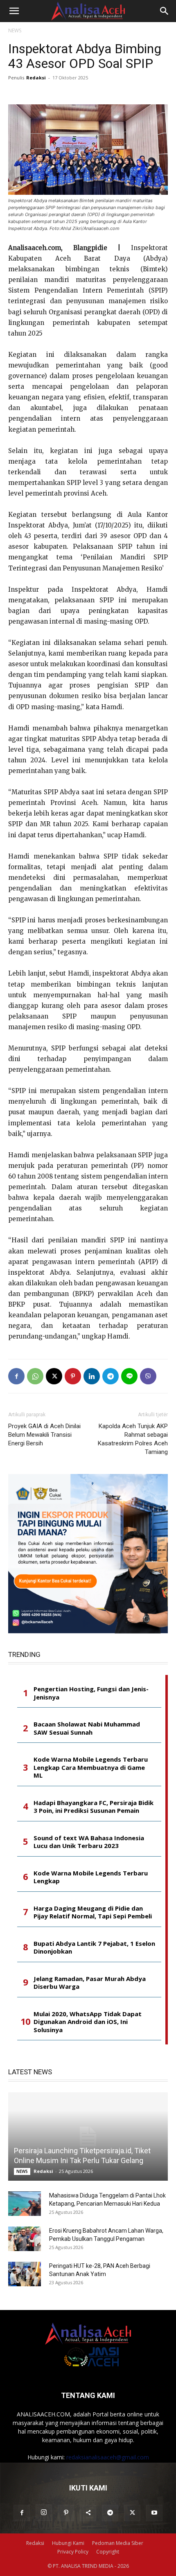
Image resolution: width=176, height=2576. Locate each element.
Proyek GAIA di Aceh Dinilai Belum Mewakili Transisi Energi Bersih (44, 1435)
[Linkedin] (92, 1376)
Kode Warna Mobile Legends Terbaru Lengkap (91, 1877)
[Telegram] (111, 1376)
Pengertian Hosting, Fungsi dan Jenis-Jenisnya (91, 1693)
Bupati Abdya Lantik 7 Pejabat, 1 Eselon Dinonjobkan (94, 1948)
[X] (54, 1376)
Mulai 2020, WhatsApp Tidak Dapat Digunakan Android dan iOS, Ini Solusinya (88, 2022)
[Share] (88, 2513)
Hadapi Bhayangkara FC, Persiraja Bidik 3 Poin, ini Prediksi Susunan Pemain (94, 1807)
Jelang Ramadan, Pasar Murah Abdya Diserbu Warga (90, 1983)
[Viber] (148, 1376)
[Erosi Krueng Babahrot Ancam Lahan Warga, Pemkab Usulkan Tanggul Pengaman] (25, 2239)
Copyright (108, 2552)
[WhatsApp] (35, 1376)
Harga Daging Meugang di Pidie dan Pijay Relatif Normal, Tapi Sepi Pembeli (93, 1912)
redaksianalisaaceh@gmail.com (108, 2457)
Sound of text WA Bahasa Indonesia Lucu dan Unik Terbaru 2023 (89, 1842)
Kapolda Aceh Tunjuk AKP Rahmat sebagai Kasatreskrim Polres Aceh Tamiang (133, 1439)
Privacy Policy (73, 2552)
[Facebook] (16, 1376)
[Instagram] (44, 2513)
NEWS (15, 30)
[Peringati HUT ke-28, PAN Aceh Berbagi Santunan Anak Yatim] (25, 2274)
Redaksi (36, 78)
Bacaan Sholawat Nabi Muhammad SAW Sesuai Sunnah (87, 1728)
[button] (14, 11)
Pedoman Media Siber (118, 2543)
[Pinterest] (73, 1376)
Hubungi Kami (68, 2543)
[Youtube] (154, 2513)
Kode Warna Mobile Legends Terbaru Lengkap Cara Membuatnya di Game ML (91, 1767)
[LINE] (129, 1376)
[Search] (165, 11)
